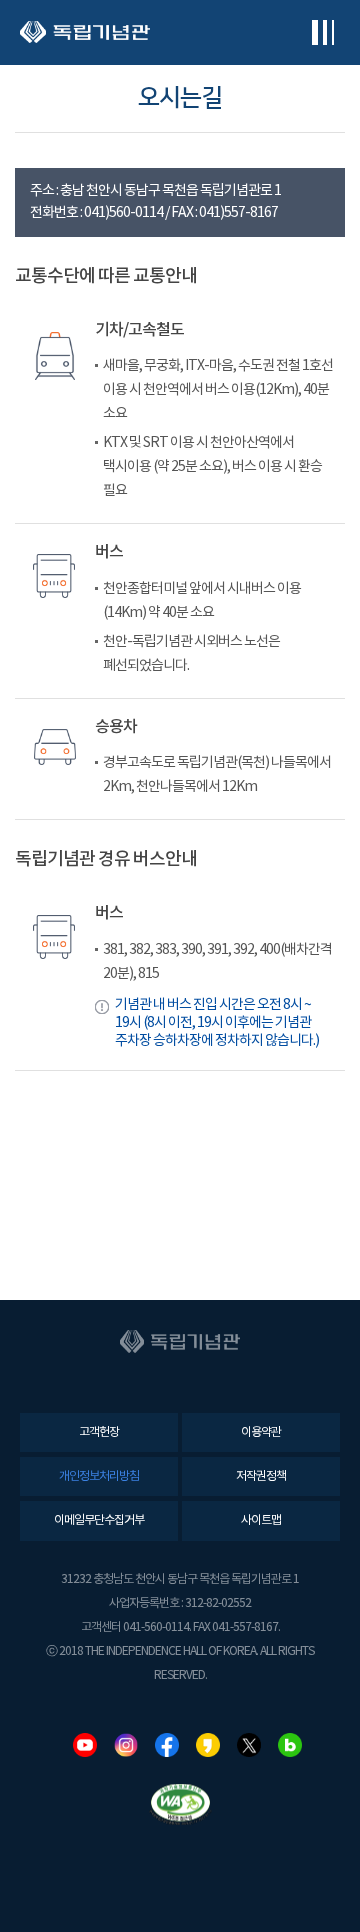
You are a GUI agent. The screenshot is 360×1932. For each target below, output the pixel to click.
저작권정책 (261, 1476)
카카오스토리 (208, 1745)
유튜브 (85, 1745)
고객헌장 (99, 1432)
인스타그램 (126, 1745)
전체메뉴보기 (322, 32)
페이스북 (167, 1745)
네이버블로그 (290, 1745)
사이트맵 (261, 1520)
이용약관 (261, 1432)
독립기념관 (85, 32)
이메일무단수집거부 (99, 1520)
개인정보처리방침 (99, 1476)
